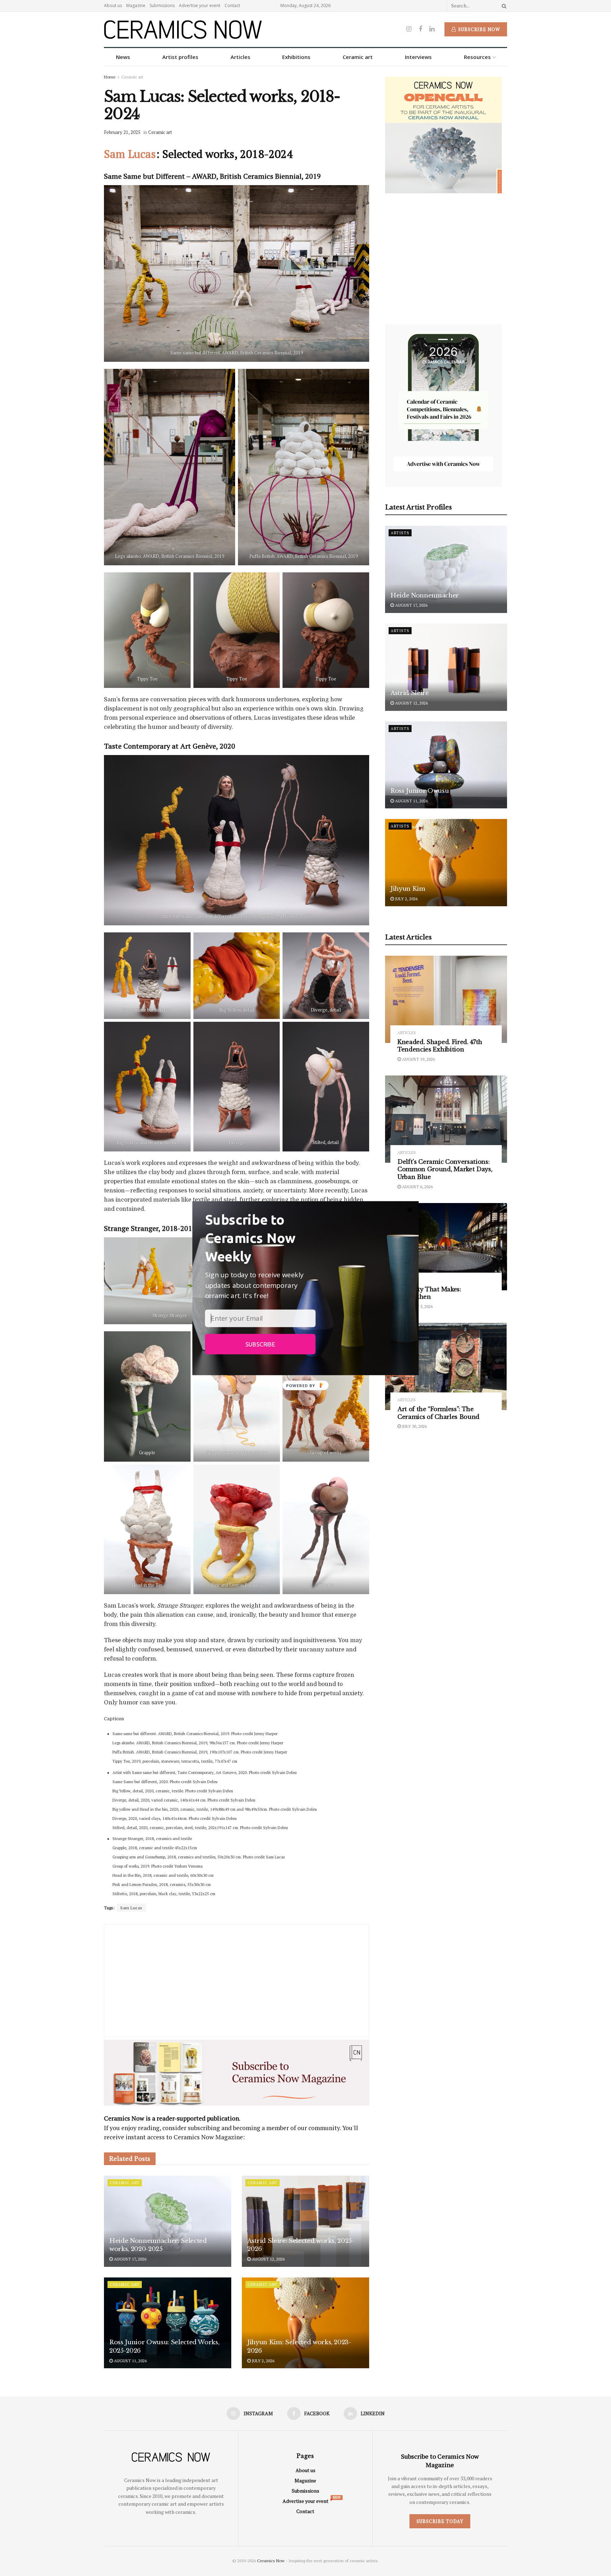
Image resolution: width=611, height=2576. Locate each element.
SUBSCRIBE (260, 1344)
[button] (260, 1238)
